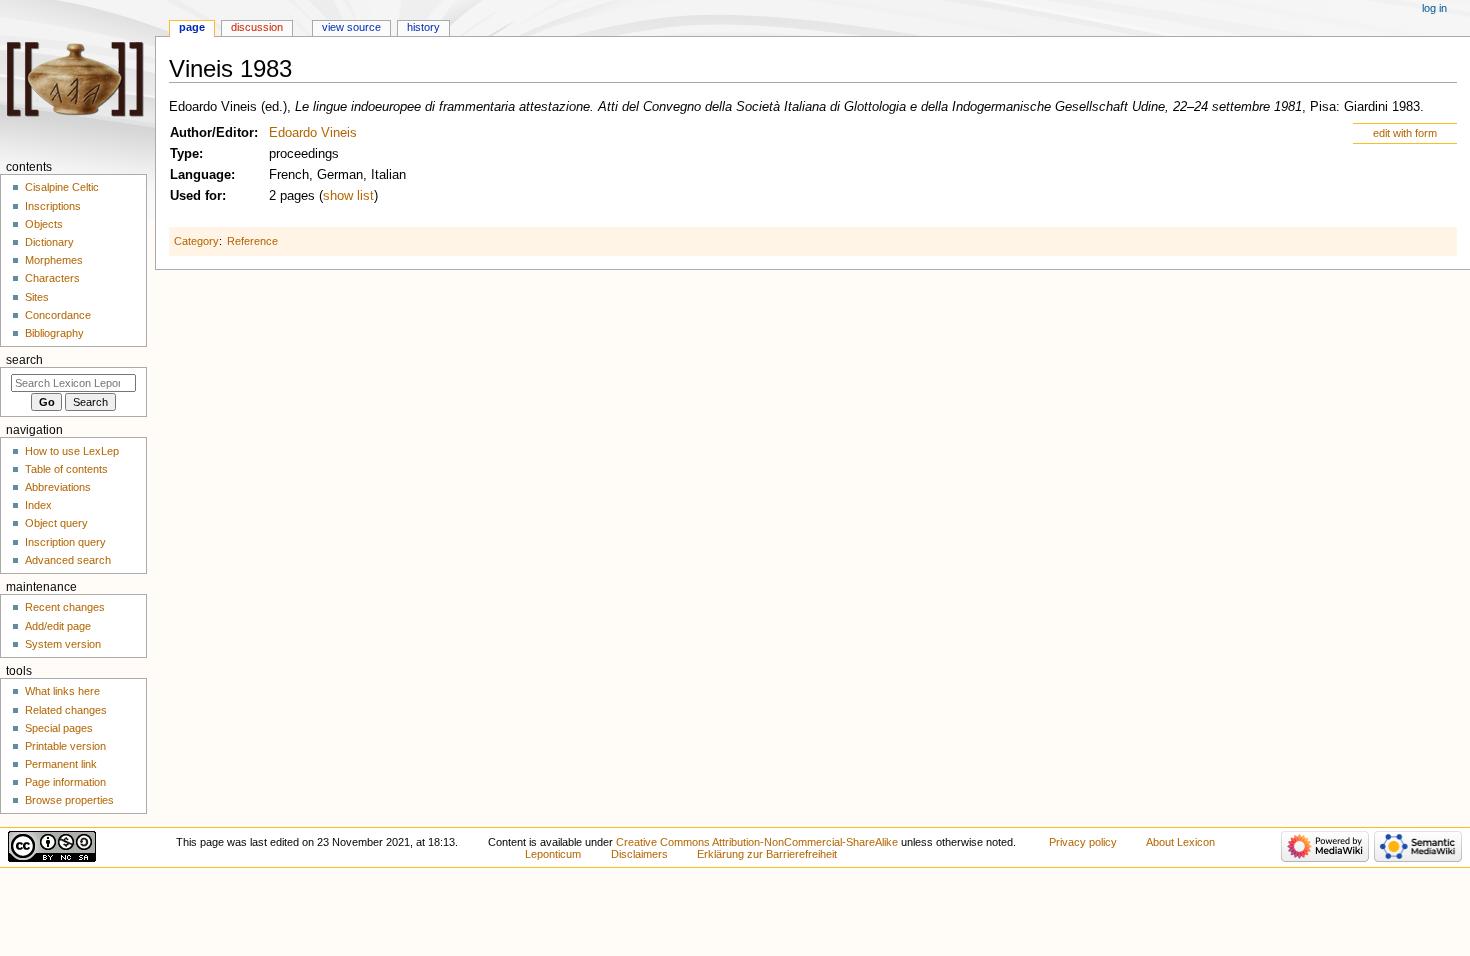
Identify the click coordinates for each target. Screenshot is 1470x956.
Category (196, 241)
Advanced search (68, 560)
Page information (65, 782)
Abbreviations (58, 487)
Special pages (59, 728)
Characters (52, 278)
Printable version (65, 746)
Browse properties (69, 800)
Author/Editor (212, 133)
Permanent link (61, 764)
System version (63, 644)
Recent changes (65, 607)
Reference (252, 241)
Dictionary (49, 242)
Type (184, 154)
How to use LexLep (72, 451)
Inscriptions (53, 206)
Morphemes (54, 260)
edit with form (1405, 133)
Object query (56, 523)
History (423, 27)
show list (348, 196)
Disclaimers (639, 854)
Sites (37, 297)
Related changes (66, 710)
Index (38, 505)
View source (351, 27)
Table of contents (66, 469)
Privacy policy (1083, 842)
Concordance (58, 315)
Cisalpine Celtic (62, 187)
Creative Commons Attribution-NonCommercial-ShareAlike (757, 842)
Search (24, 360)
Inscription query (65, 542)
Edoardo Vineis (313, 133)
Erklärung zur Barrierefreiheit (767, 854)
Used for (196, 196)
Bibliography (54, 333)
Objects (44, 224)
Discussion (257, 27)
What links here (62, 691)
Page (192, 27)
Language (200, 175)
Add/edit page (58, 626)
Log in (1434, 8)
